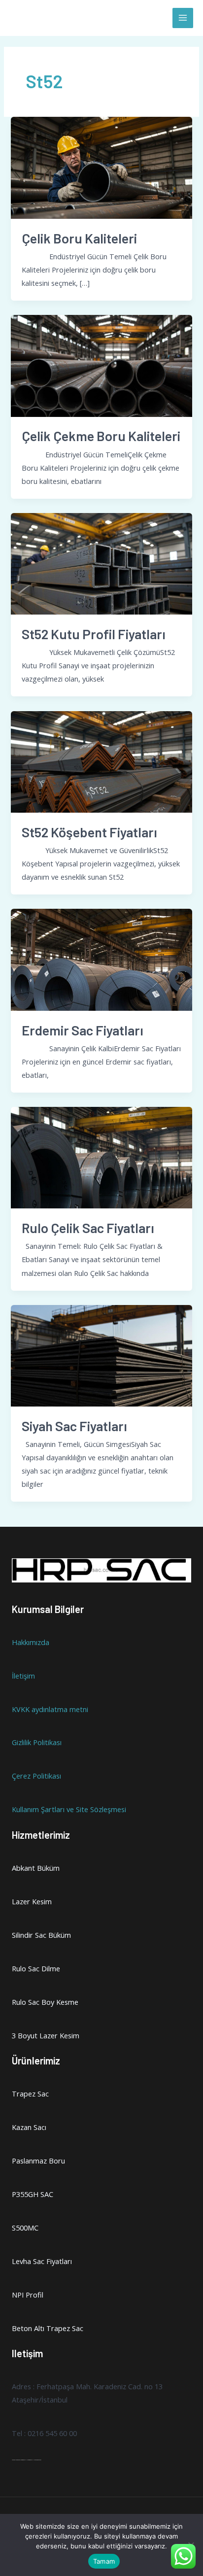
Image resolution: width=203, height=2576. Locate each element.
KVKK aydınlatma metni (50, 1709)
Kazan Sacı (29, 2127)
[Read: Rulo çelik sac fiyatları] (101, 1157)
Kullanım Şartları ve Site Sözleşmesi (69, 1809)
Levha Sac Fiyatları (42, 2261)
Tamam (104, 2561)
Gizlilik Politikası (37, 1742)
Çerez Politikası (36, 1776)
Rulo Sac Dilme (36, 1968)
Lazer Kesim (32, 1901)
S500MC (25, 2228)
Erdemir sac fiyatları (83, 1030)
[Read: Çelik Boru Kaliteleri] (101, 167)
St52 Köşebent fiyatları (89, 832)
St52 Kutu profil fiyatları (94, 634)
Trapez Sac (30, 2094)
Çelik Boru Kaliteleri (79, 238)
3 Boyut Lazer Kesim (46, 2035)
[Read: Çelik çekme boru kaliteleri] (101, 365)
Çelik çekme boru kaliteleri (101, 436)
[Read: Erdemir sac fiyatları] (101, 959)
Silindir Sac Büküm (41, 1935)
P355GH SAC (33, 2194)
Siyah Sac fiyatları (74, 1426)
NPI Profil (28, 2295)
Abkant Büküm (36, 1868)
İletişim (23, 1676)
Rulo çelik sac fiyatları (88, 1228)
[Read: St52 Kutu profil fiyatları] (101, 563)
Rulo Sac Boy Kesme (45, 2002)
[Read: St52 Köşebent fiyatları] (101, 761)
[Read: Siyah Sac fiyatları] (101, 1355)
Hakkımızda (31, 1642)
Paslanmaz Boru (38, 2161)
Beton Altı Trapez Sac (48, 2328)
